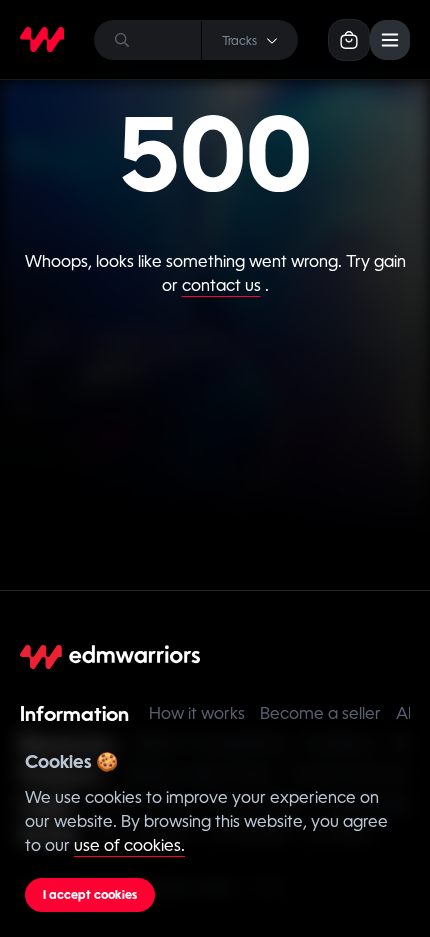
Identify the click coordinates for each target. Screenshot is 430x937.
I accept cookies (90, 895)
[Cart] (349, 40)
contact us (221, 285)
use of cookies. (129, 845)
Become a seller (320, 713)
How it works (197, 713)
